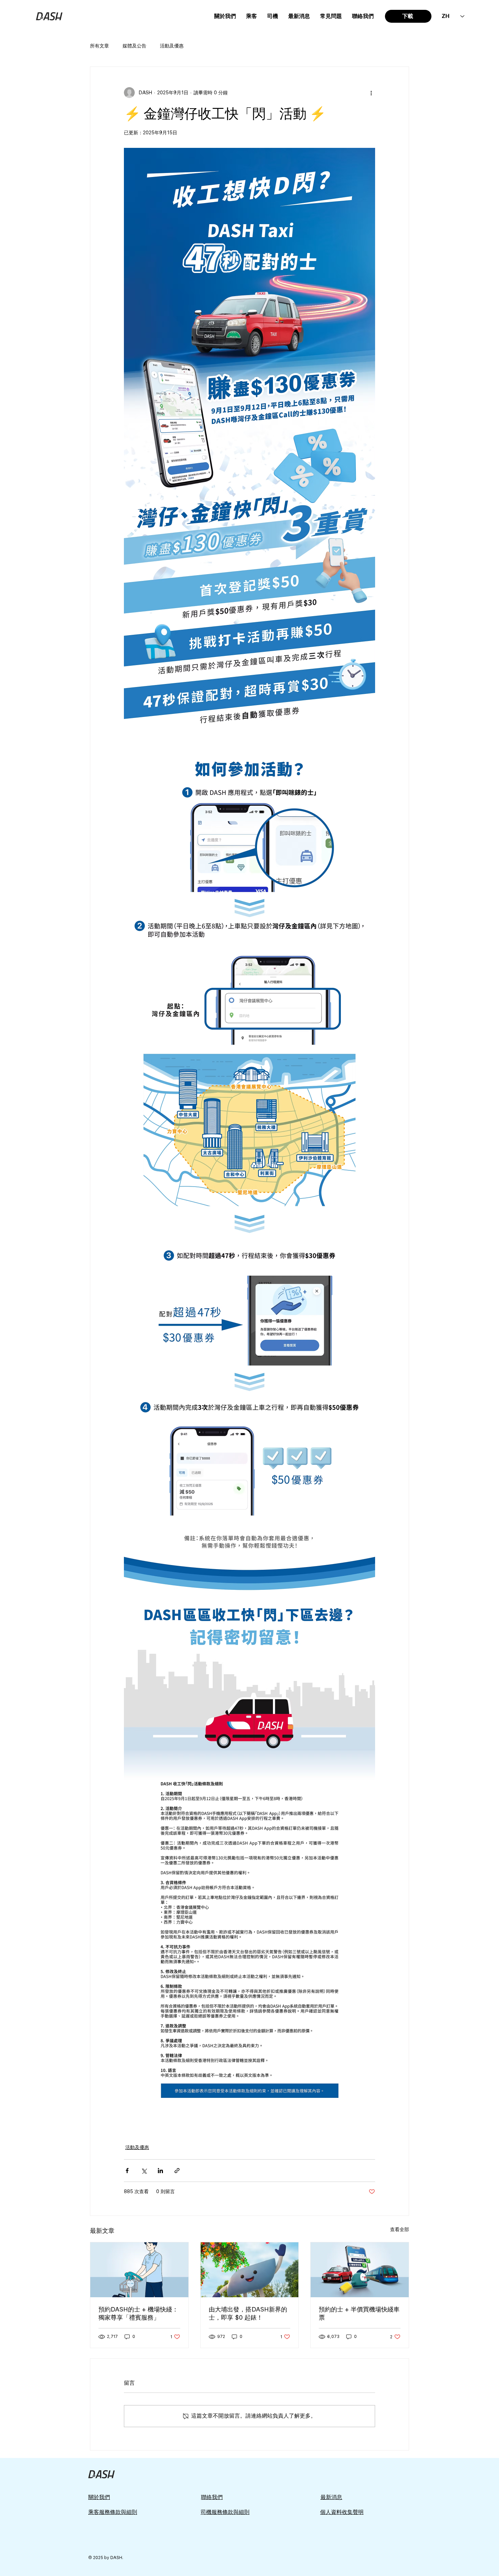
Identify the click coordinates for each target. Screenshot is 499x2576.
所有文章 (99, 46)
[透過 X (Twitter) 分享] (144, 2171)
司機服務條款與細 (222, 2512)
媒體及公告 (134, 46)
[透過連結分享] (177, 2171)
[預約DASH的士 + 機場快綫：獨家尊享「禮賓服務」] (139, 2270)
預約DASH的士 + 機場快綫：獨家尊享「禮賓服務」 (138, 2313)
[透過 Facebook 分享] (127, 2171)
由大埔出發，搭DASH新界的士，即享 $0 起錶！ (248, 2313)
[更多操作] (371, 93)
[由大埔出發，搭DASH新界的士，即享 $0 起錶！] (250, 2270)
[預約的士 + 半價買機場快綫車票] (360, 2270)
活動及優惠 (172, 46)
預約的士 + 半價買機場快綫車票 (359, 2313)
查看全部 (400, 2229)
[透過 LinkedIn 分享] (160, 2171)
